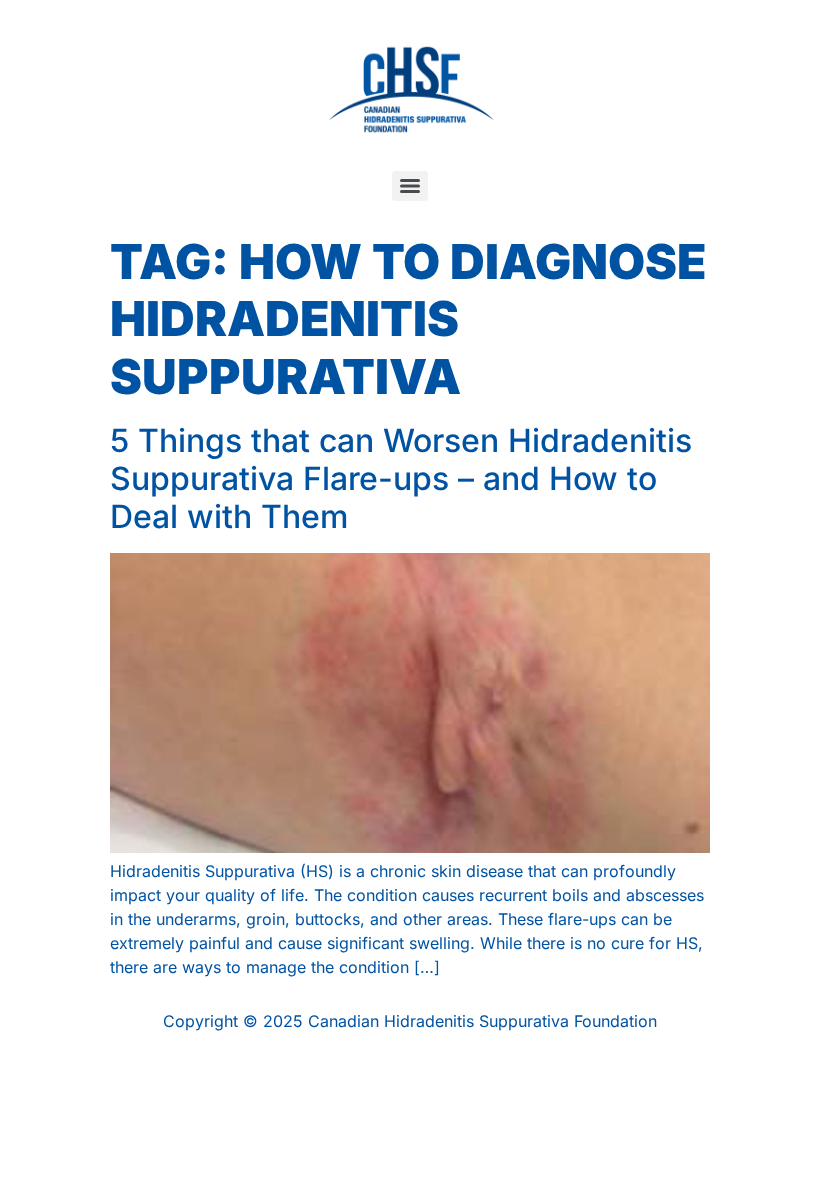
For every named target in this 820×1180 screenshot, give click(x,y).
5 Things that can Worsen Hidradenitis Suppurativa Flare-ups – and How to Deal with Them (401, 479)
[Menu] (410, 186)
